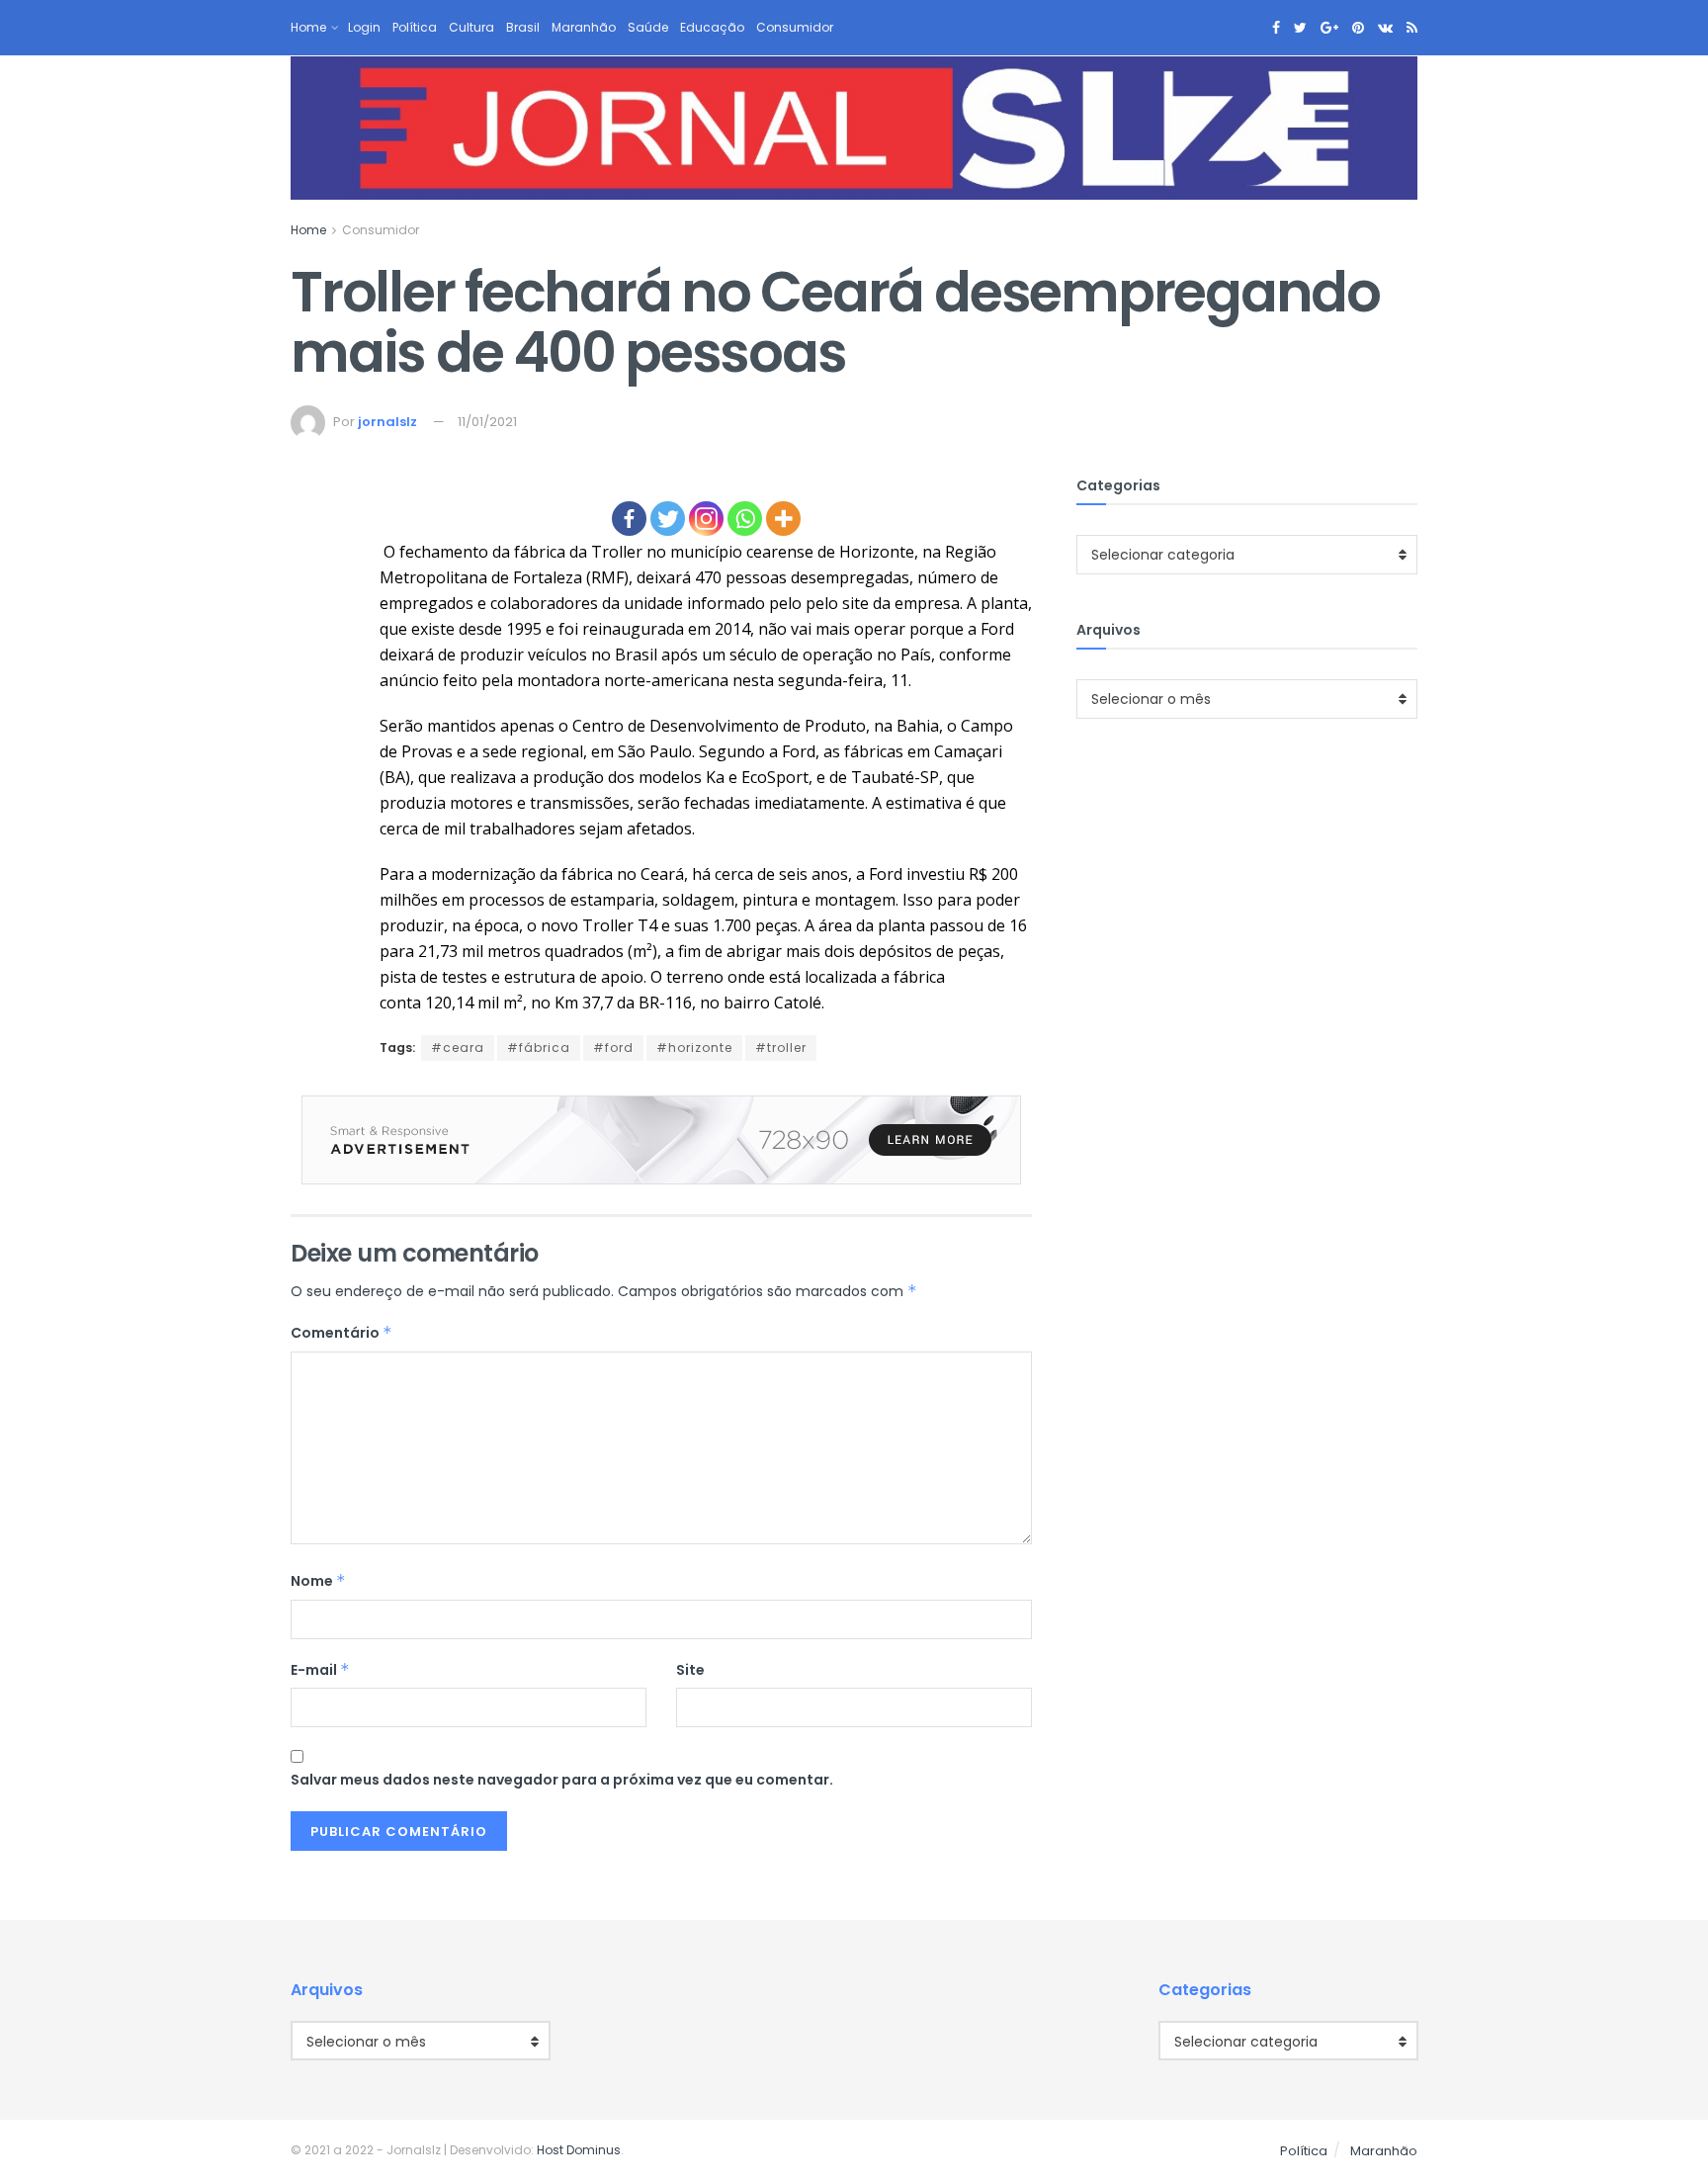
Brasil (523, 27)
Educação (712, 27)
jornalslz (387, 422)
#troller (781, 1048)
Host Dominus (579, 2150)
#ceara (458, 1048)
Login (364, 27)
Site (690, 1670)
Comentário (342, 1333)
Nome (318, 1581)
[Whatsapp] (745, 519)
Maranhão (584, 27)
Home (308, 27)
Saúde (648, 27)
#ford (613, 1048)
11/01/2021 (487, 422)
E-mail (320, 1670)
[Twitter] (668, 519)
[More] (783, 519)
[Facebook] (629, 519)
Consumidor (795, 27)
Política (415, 27)
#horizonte (694, 1048)
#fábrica (539, 1048)
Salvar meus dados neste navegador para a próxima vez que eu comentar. (562, 1780)
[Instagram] (706, 519)
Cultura (471, 27)
